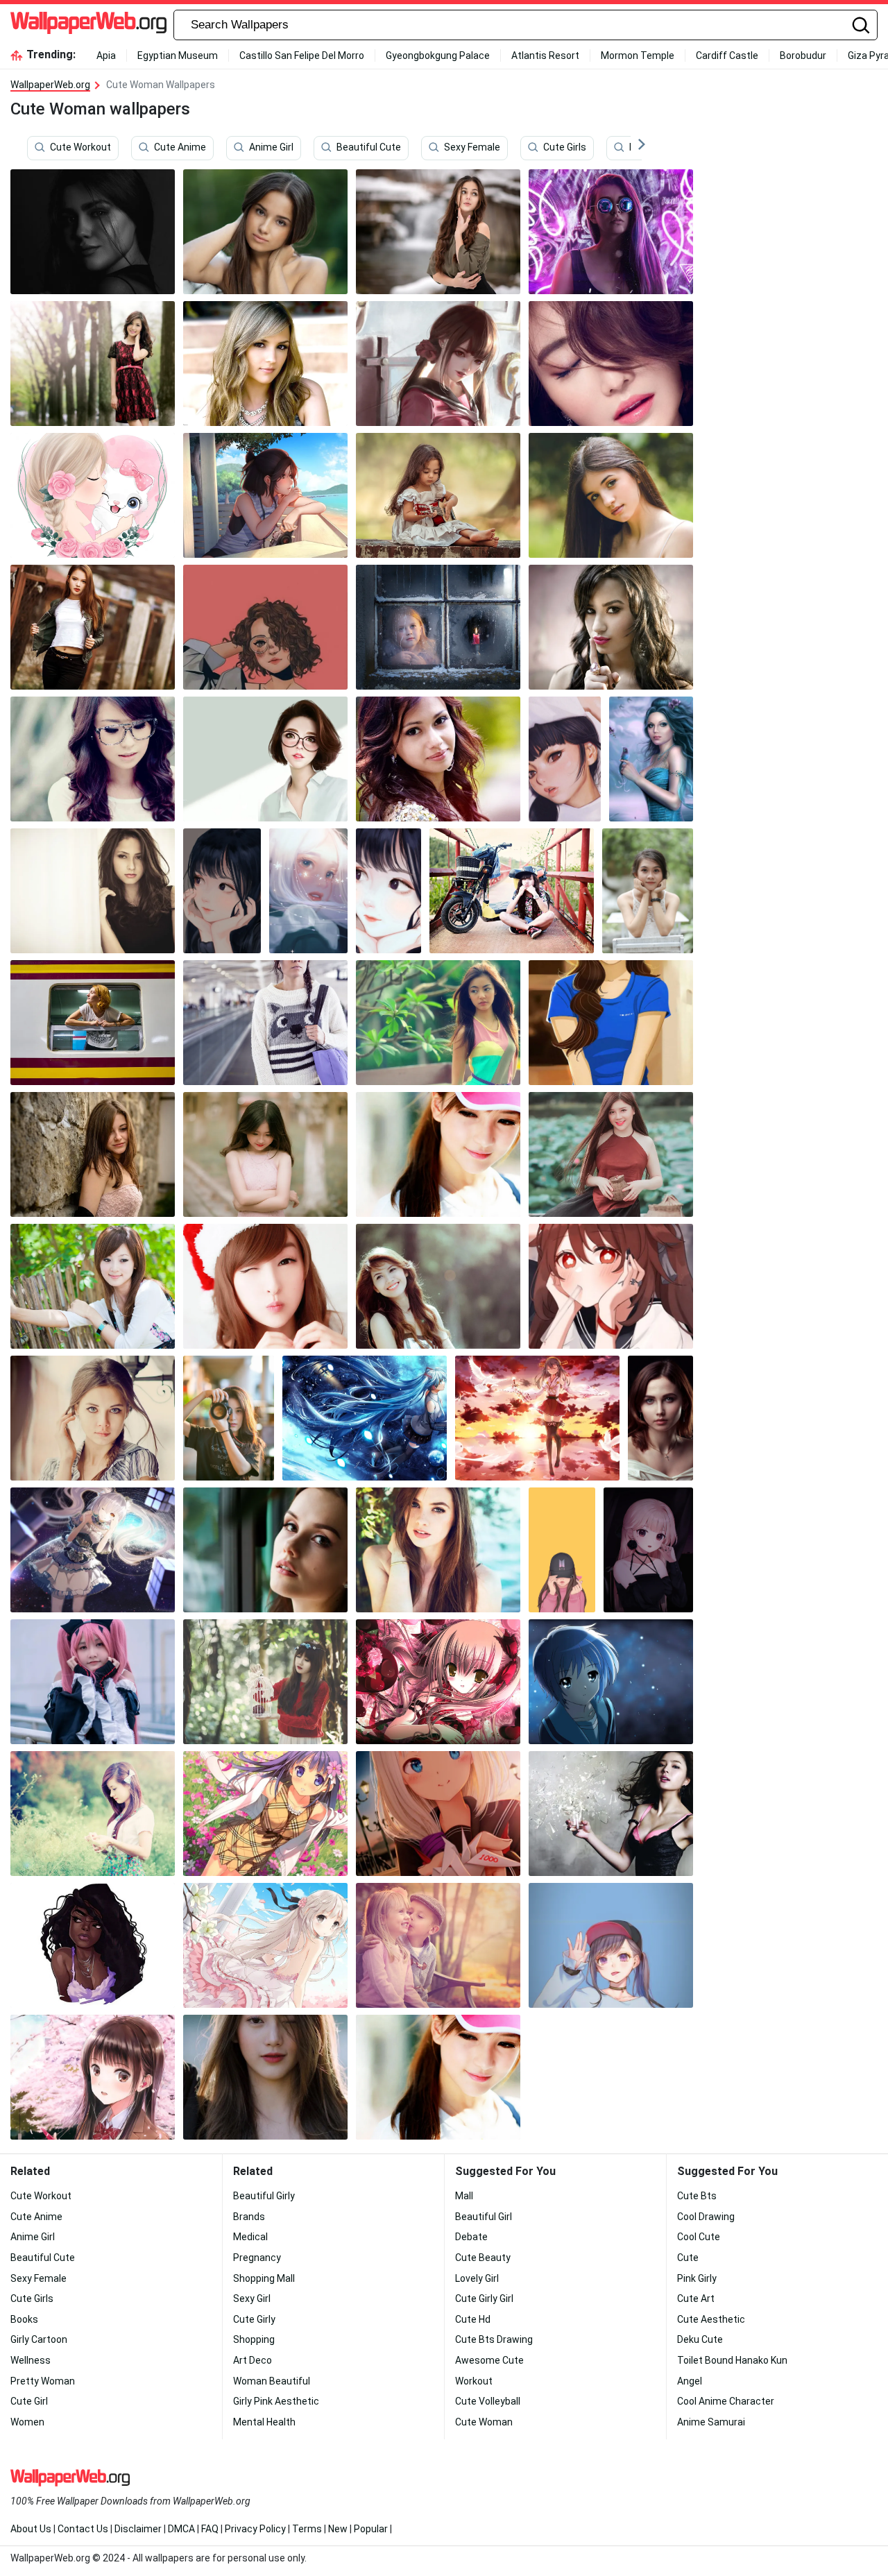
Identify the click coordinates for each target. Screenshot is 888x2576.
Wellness (31, 2360)
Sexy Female (472, 148)
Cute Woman (484, 2422)
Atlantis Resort (545, 56)
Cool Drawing (706, 2217)
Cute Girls (565, 148)
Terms (307, 2529)
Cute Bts (697, 2196)
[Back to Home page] (88, 25)
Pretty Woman (43, 2381)
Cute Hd (473, 2319)
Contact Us (83, 2529)
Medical (250, 2237)
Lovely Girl (477, 2278)
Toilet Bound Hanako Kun (732, 2360)
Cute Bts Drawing (494, 2339)
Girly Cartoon (39, 2339)
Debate (471, 2237)
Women (27, 2422)
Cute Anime (180, 148)
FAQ (210, 2529)
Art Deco (253, 2360)
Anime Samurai (711, 2422)
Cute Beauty (483, 2258)
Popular (371, 2529)
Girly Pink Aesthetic (276, 2401)
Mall (464, 2196)
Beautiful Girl (484, 2217)
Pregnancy (257, 2258)
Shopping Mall (264, 2278)
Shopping (254, 2339)
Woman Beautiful (272, 2381)
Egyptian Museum (178, 56)
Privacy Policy (255, 2529)
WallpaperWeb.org (50, 85)
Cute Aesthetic (711, 2319)
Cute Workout (80, 148)
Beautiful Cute (369, 148)
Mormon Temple (638, 56)
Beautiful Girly (264, 2196)
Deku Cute (700, 2339)
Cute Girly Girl (484, 2298)
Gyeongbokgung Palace (438, 56)
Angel (690, 2381)
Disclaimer (138, 2529)
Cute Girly (254, 2319)
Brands (249, 2217)
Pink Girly (697, 2278)
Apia (106, 56)
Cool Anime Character (726, 2401)
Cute (688, 2258)
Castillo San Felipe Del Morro (302, 56)
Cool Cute (699, 2237)
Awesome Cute (489, 2360)
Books (24, 2319)
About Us (31, 2529)
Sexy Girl (252, 2298)
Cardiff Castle (727, 56)
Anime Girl (271, 148)
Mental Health (264, 2422)
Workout (474, 2381)
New (338, 2529)
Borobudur (803, 56)
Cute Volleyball (488, 2401)
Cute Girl (29, 2401)
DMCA (181, 2529)
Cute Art (696, 2298)
